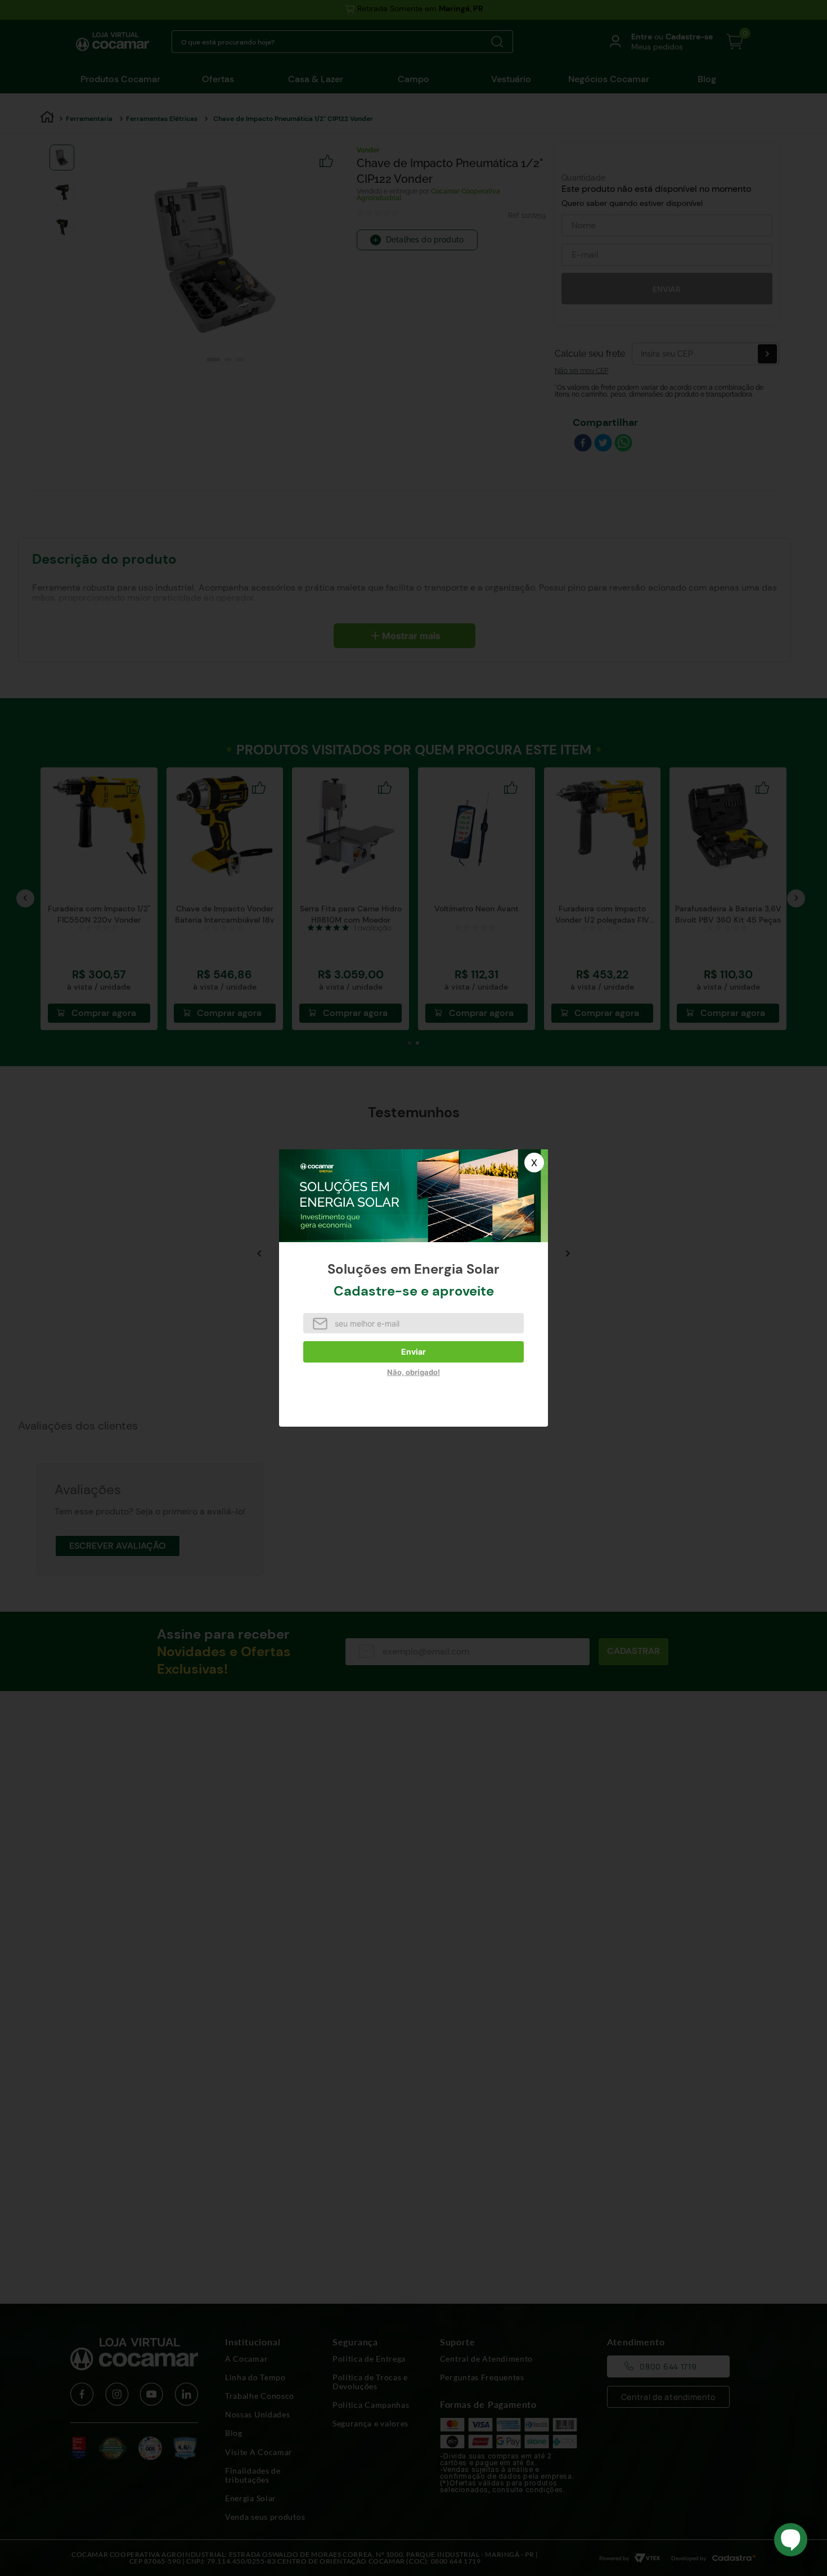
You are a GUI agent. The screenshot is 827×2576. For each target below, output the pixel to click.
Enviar (414, 1352)
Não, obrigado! (414, 1372)
